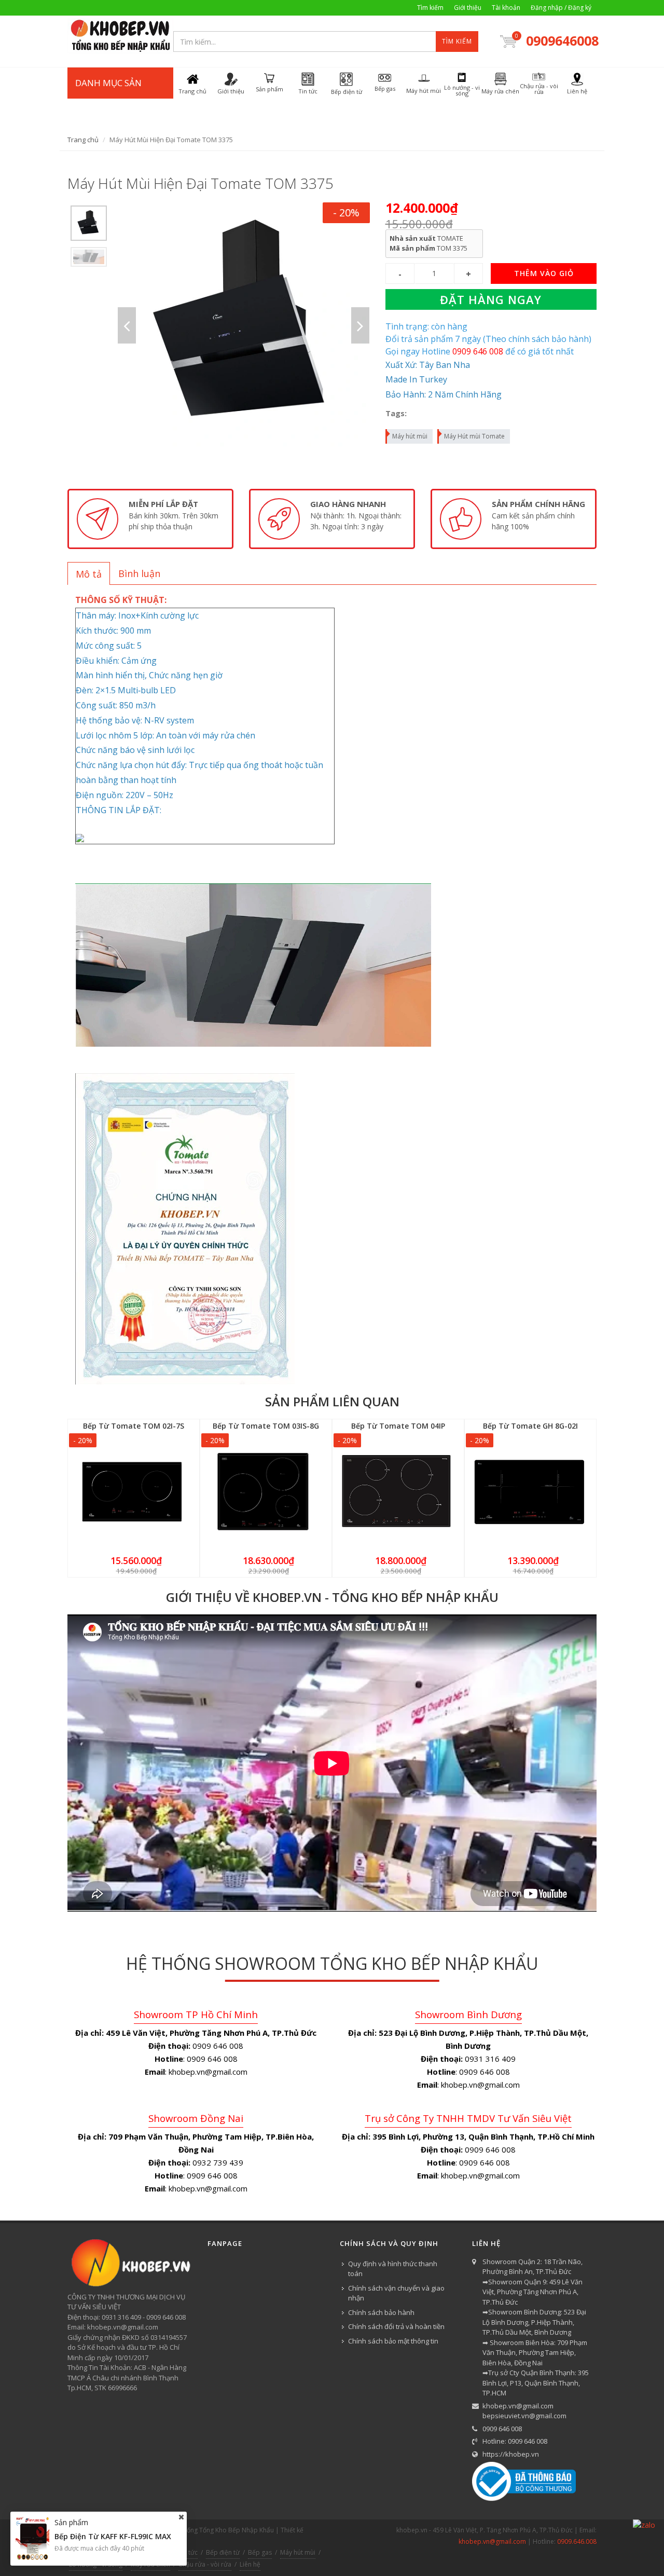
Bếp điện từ (223, 2552)
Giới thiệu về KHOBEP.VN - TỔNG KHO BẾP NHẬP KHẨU (332, 1597)
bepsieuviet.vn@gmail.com (524, 2416)
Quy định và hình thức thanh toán (393, 2269)
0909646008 (561, 40)
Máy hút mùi (410, 436)
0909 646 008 (502, 2429)
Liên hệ (250, 2564)
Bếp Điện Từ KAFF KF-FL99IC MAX (113, 2536)
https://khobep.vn (511, 2454)
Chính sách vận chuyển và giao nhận (396, 2293)
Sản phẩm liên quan (332, 1401)
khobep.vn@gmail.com (518, 2406)
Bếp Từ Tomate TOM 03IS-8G (266, 1426)
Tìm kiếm (430, 8)
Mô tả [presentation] (89, 574)
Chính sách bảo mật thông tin (393, 2341)
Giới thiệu (468, 8)
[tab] (89, 573)
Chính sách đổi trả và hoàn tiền (396, 2326)
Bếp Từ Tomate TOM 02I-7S (134, 1426)
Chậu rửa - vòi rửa (205, 2564)
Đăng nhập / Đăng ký (561, 8)
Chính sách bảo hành (381, 2312)
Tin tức (188, 2552)
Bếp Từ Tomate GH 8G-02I (530, 1426)
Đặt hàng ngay (491, 299)
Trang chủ (83, 140)
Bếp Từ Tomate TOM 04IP (398, 1426)
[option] (89, 223)
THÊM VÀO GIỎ (544, 273)
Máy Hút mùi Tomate (474, 436)
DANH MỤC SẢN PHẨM (108, 98)
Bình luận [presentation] (139, 573)
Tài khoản (506, 8)
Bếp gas (260, 2552)
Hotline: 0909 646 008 (515, 2441)
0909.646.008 (577, 2541)
